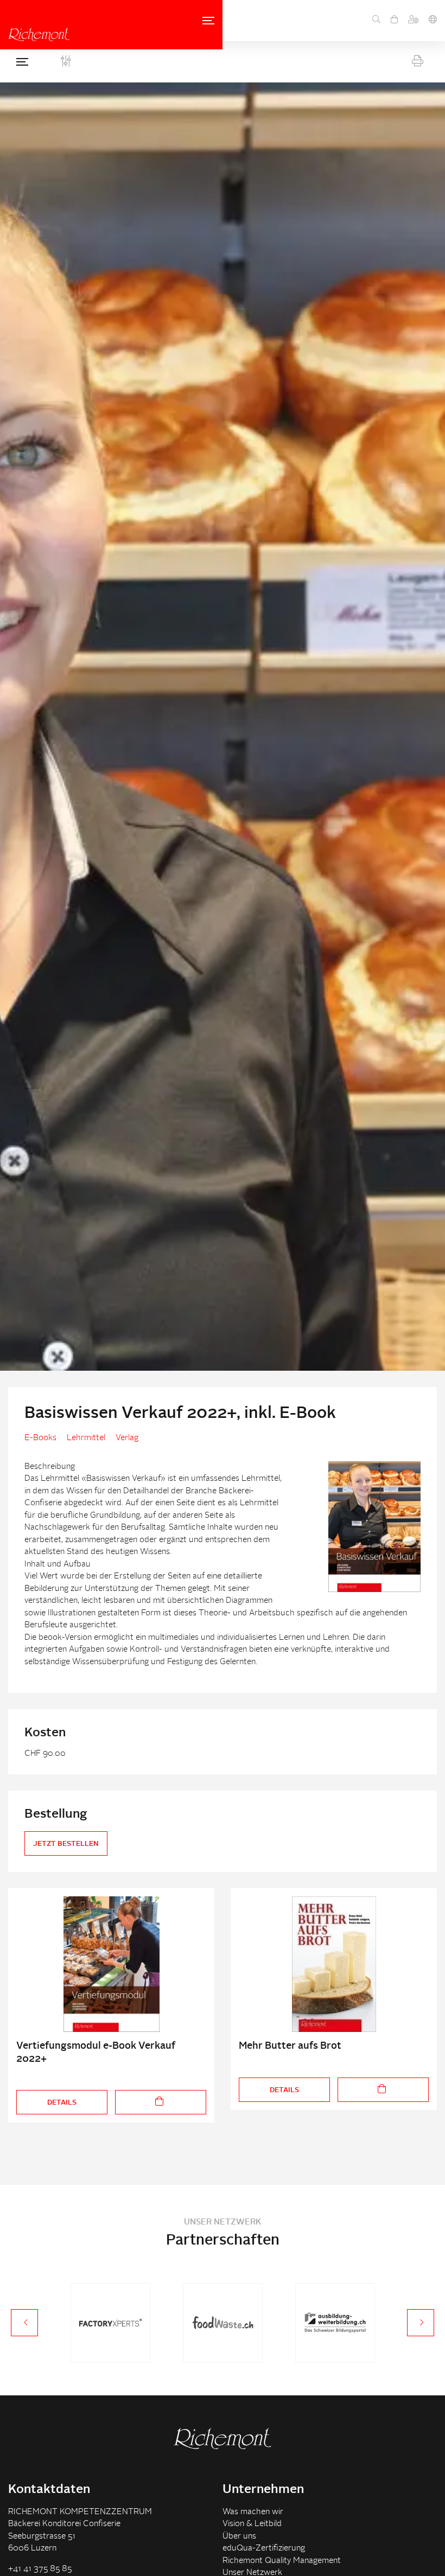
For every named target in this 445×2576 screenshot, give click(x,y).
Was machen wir (253, 2512)
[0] (394, 21)
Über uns (239, 2537)
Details (62, 2103)
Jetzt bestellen (66, 1844)
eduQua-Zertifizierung (264, 2549)
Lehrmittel (86, 1438)
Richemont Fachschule (39, 34)
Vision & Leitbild (252, 2524)
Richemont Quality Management (282, 2561)
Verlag (127, 1438)
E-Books (40, 1438)
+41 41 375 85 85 (40, 2569)
